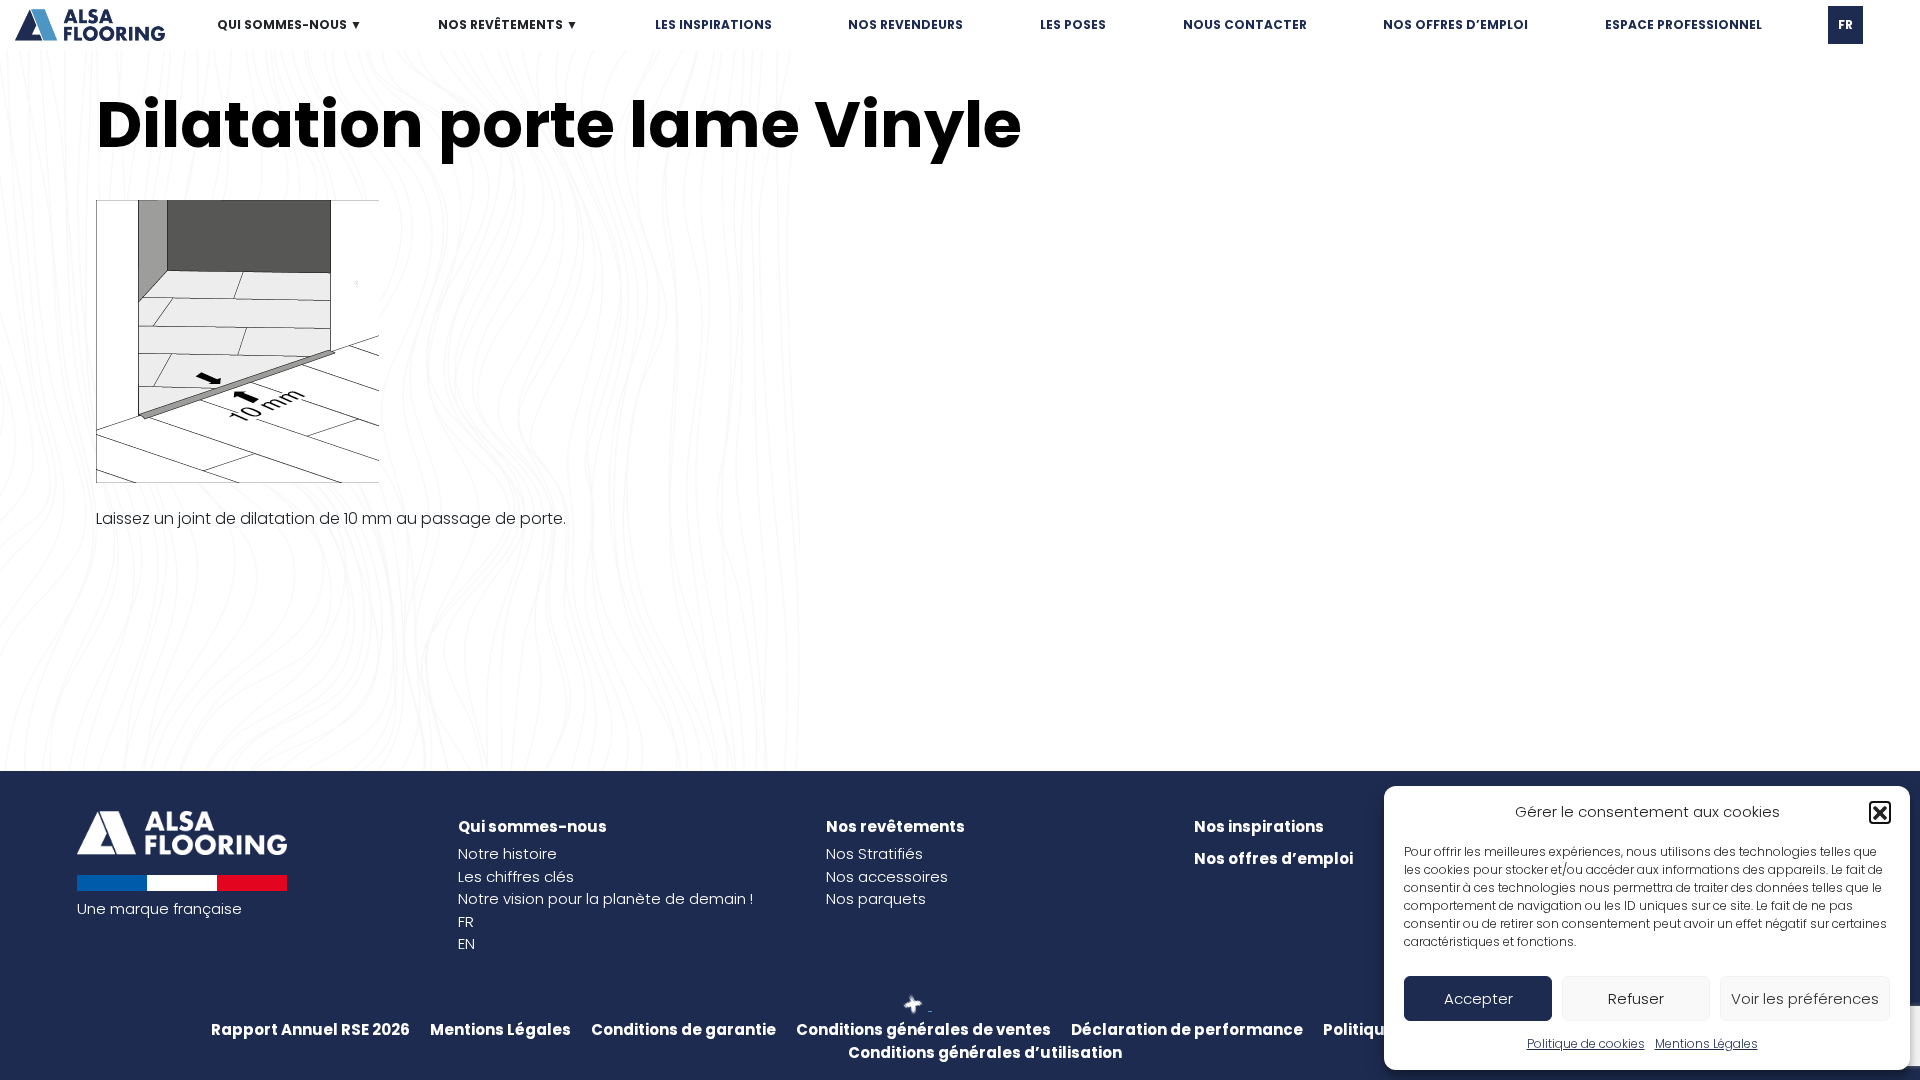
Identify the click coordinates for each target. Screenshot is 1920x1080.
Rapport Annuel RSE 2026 (310, 1029)
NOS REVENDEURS (905, 24)
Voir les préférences (1805, 998)
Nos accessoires (887, 876)
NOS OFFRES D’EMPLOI (1455, 24)
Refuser (1636, 998)
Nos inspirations (1259, 826)
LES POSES (1073, 24)
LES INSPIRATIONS (713, 24)
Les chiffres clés (516, 876)
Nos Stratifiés (874, 853)
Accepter (1478, 998)
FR (1845, 24)
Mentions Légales (1706, 1043)
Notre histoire (507, 853)
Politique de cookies (1586, 1043)
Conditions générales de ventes (923, 1029)
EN (466, 943)
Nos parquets (876, 898)
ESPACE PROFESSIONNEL (1683, 24)
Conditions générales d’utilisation (985, 1052)
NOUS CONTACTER (1245, 24)
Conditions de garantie (683, 1029)
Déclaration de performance (1187, 1029)
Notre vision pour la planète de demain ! (605, 898)
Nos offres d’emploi (1273, 858)
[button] (1880, 812)
